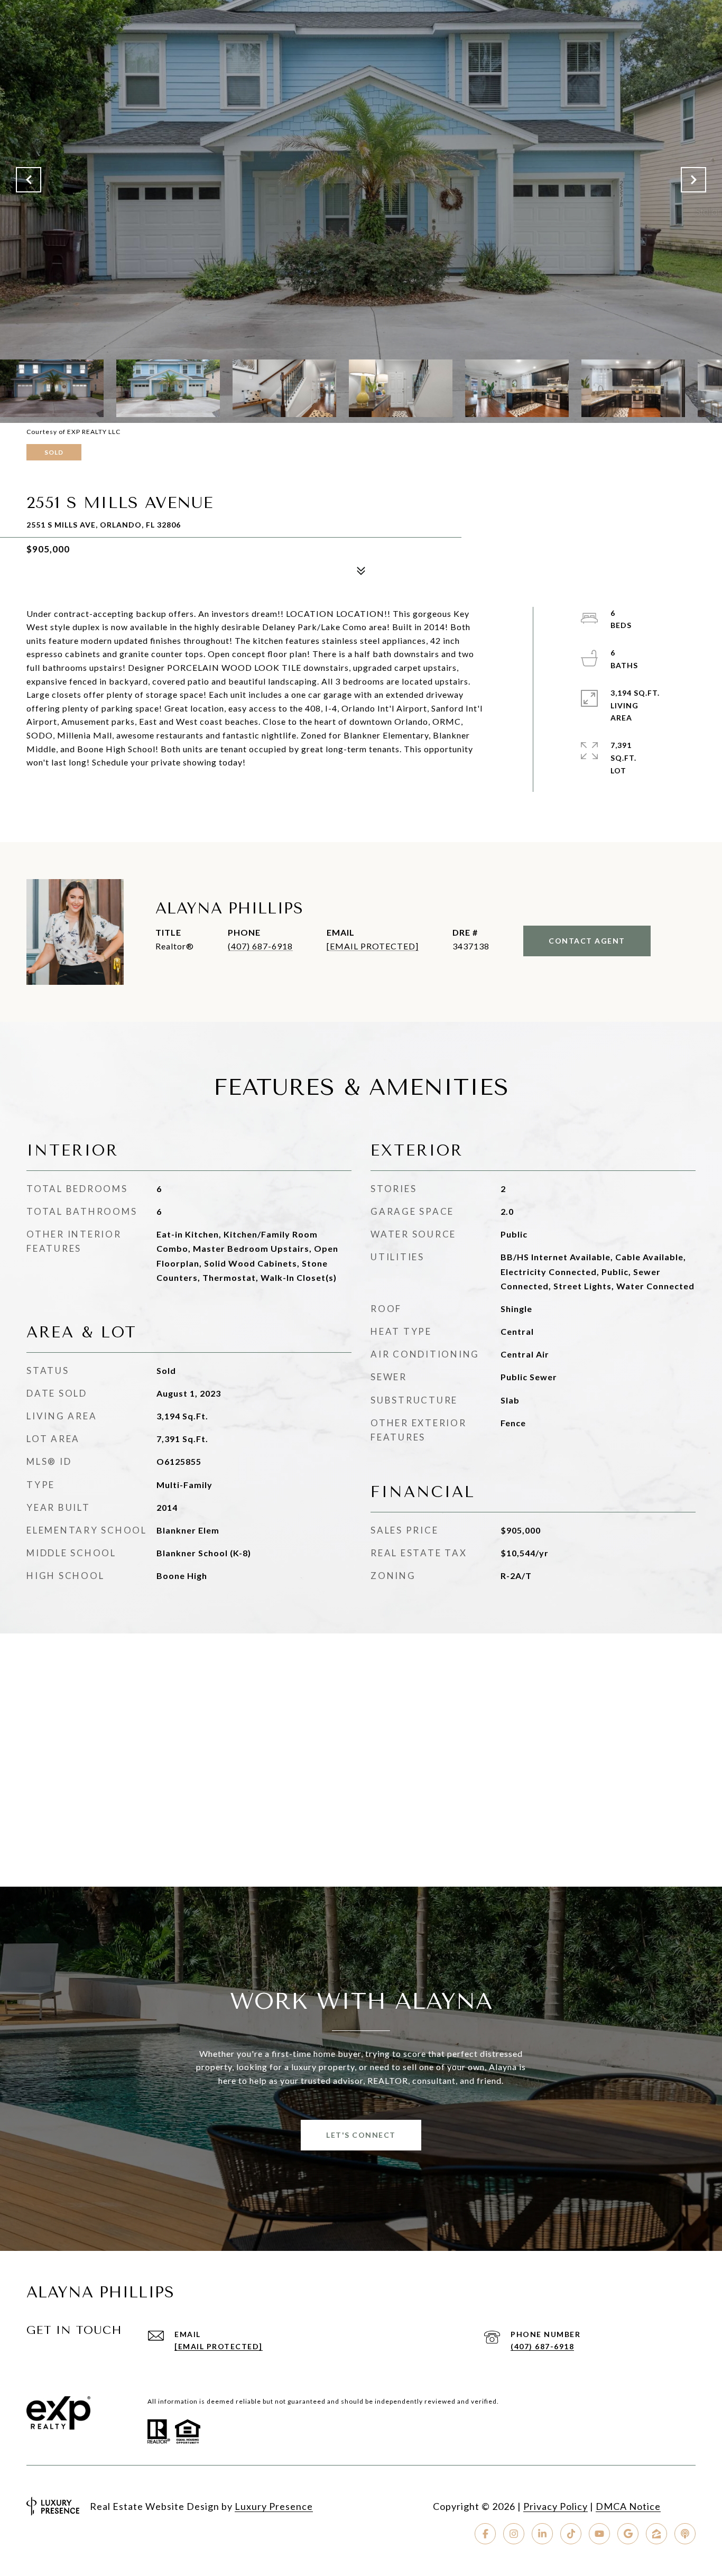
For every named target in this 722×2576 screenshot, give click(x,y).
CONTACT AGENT (587, 941)
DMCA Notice (628, 2506)
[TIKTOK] (571, 2534)
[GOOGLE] (628, 2534)
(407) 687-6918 (260, 946)
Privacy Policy (556, 2506)
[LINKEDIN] (542, 2534)
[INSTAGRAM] (514, 2534)
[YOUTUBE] (599, 2534)
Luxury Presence (274, 2506)
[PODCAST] (685, 2534)
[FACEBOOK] (485, 2534)
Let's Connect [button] (361, 2135)
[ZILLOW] (656, 2534)
